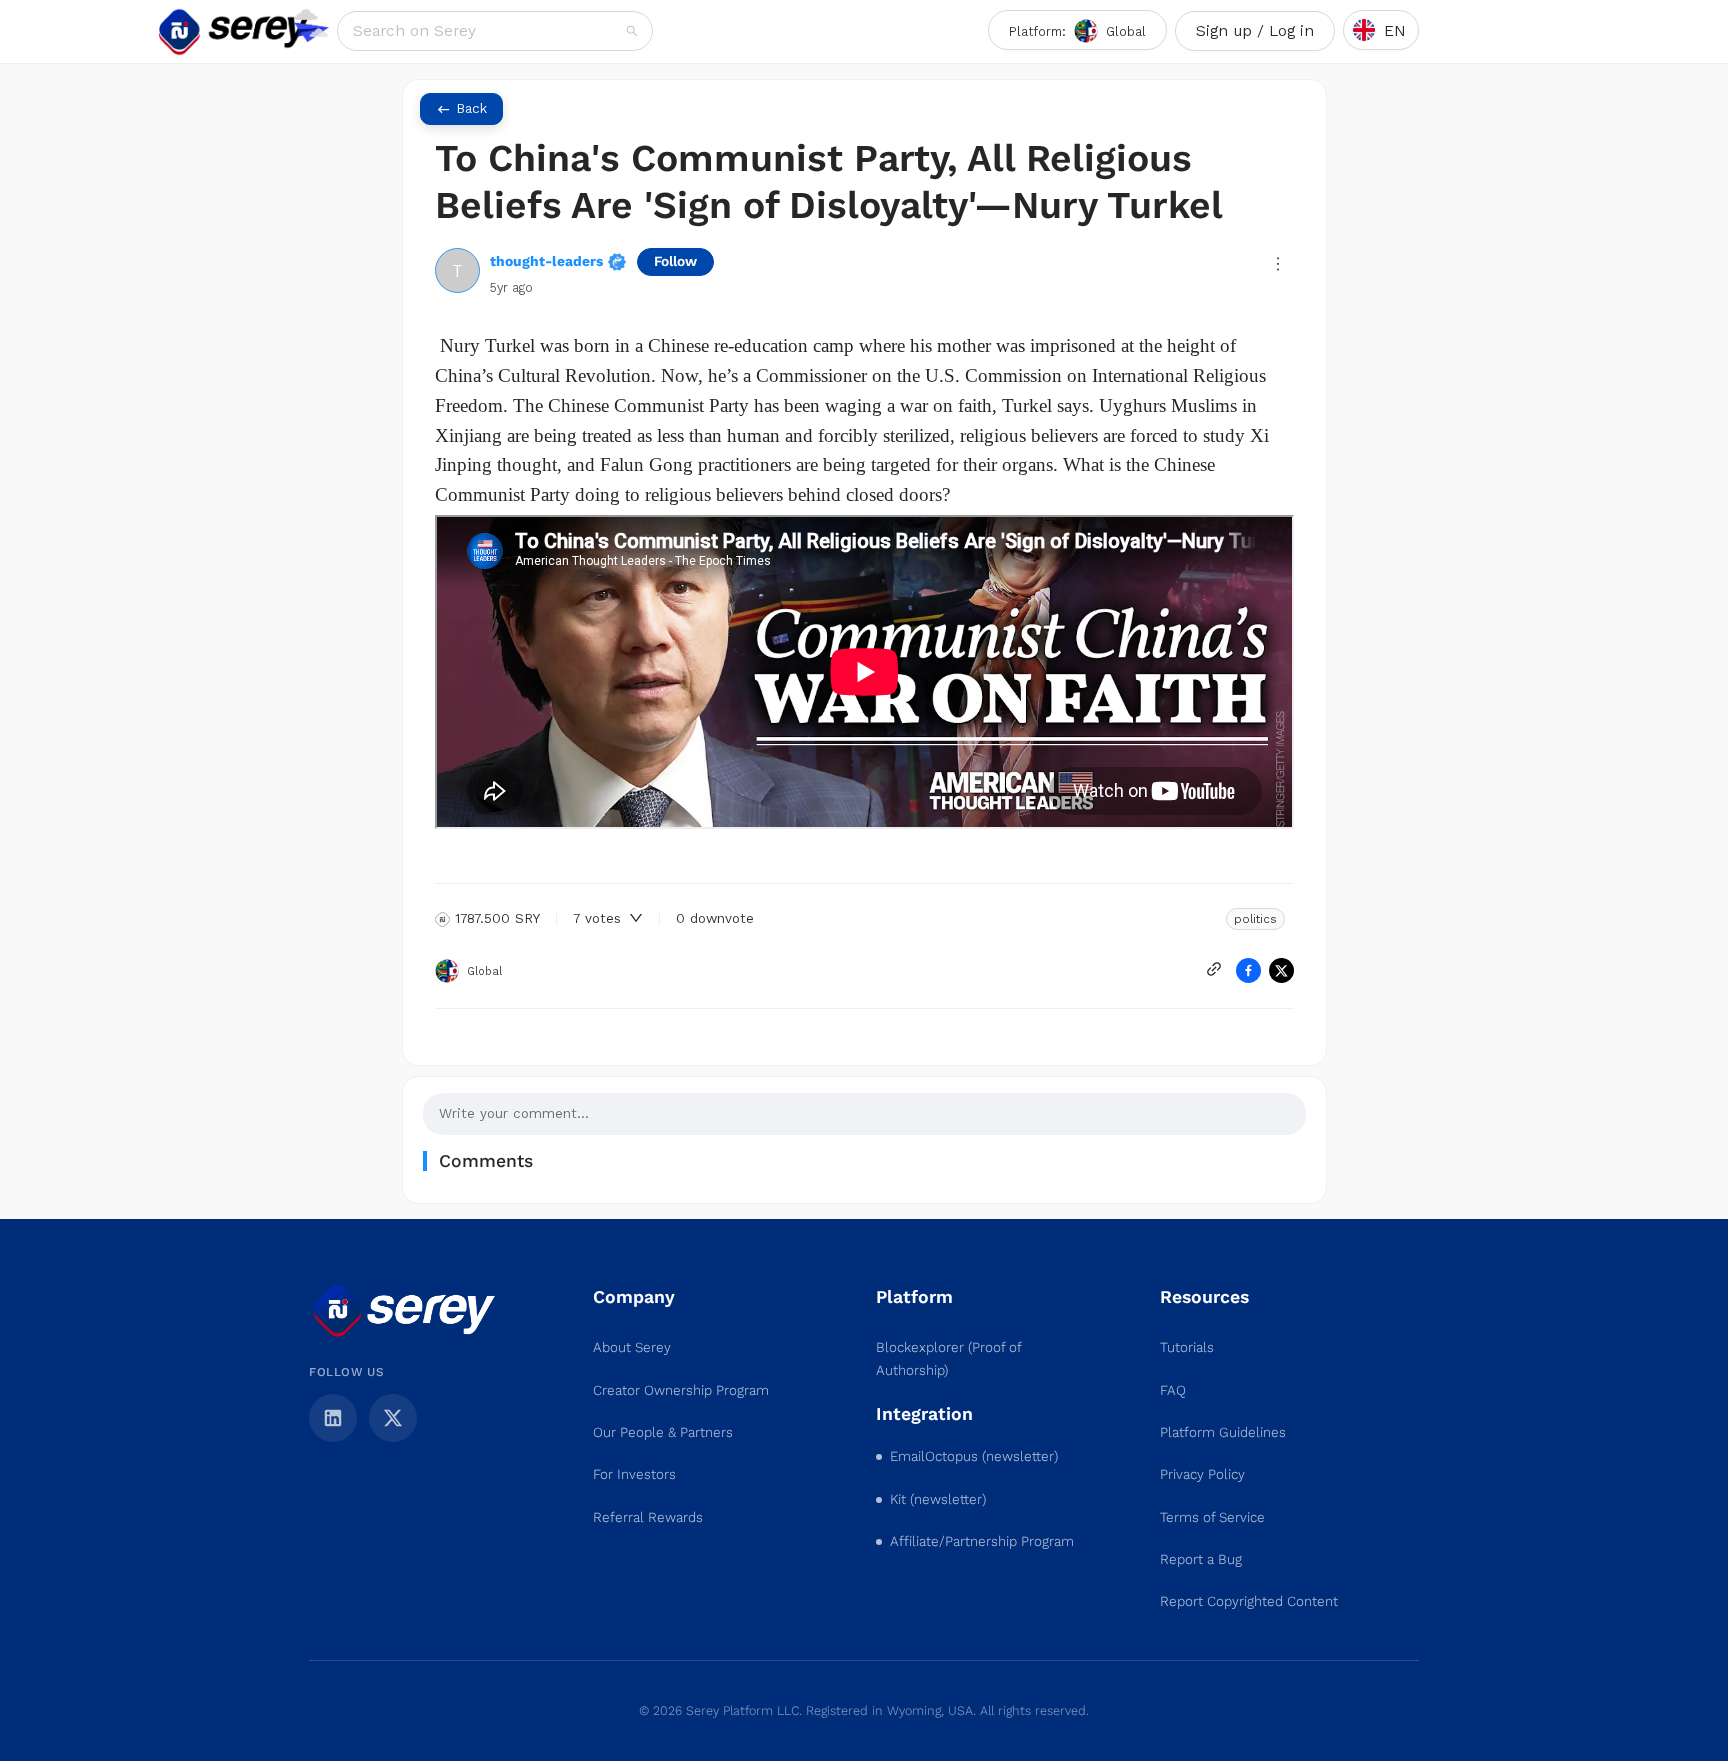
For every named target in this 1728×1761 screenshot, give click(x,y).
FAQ (1173, 1390)
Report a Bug (1201, 1559)
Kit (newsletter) (938, 1499)
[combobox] (487, 31)
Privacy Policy (1202, 1474)
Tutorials (1187, 1347)
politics (1255, 919)
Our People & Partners (663, 1432)
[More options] (1278, 264)
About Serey (632, 1347)
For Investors (634, 1474)
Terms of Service (1212, 1517)
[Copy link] (1214, 969)
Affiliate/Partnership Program (982, 1541)
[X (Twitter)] (393, 1418)
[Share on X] (1281, 970)
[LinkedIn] (333, 1418)
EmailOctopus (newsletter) (974, 1456)
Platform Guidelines (1223, 1432)
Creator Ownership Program (681, 1390)
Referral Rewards (648, 1517)
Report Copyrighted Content (1249, 1601)
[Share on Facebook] (1248, 970)
